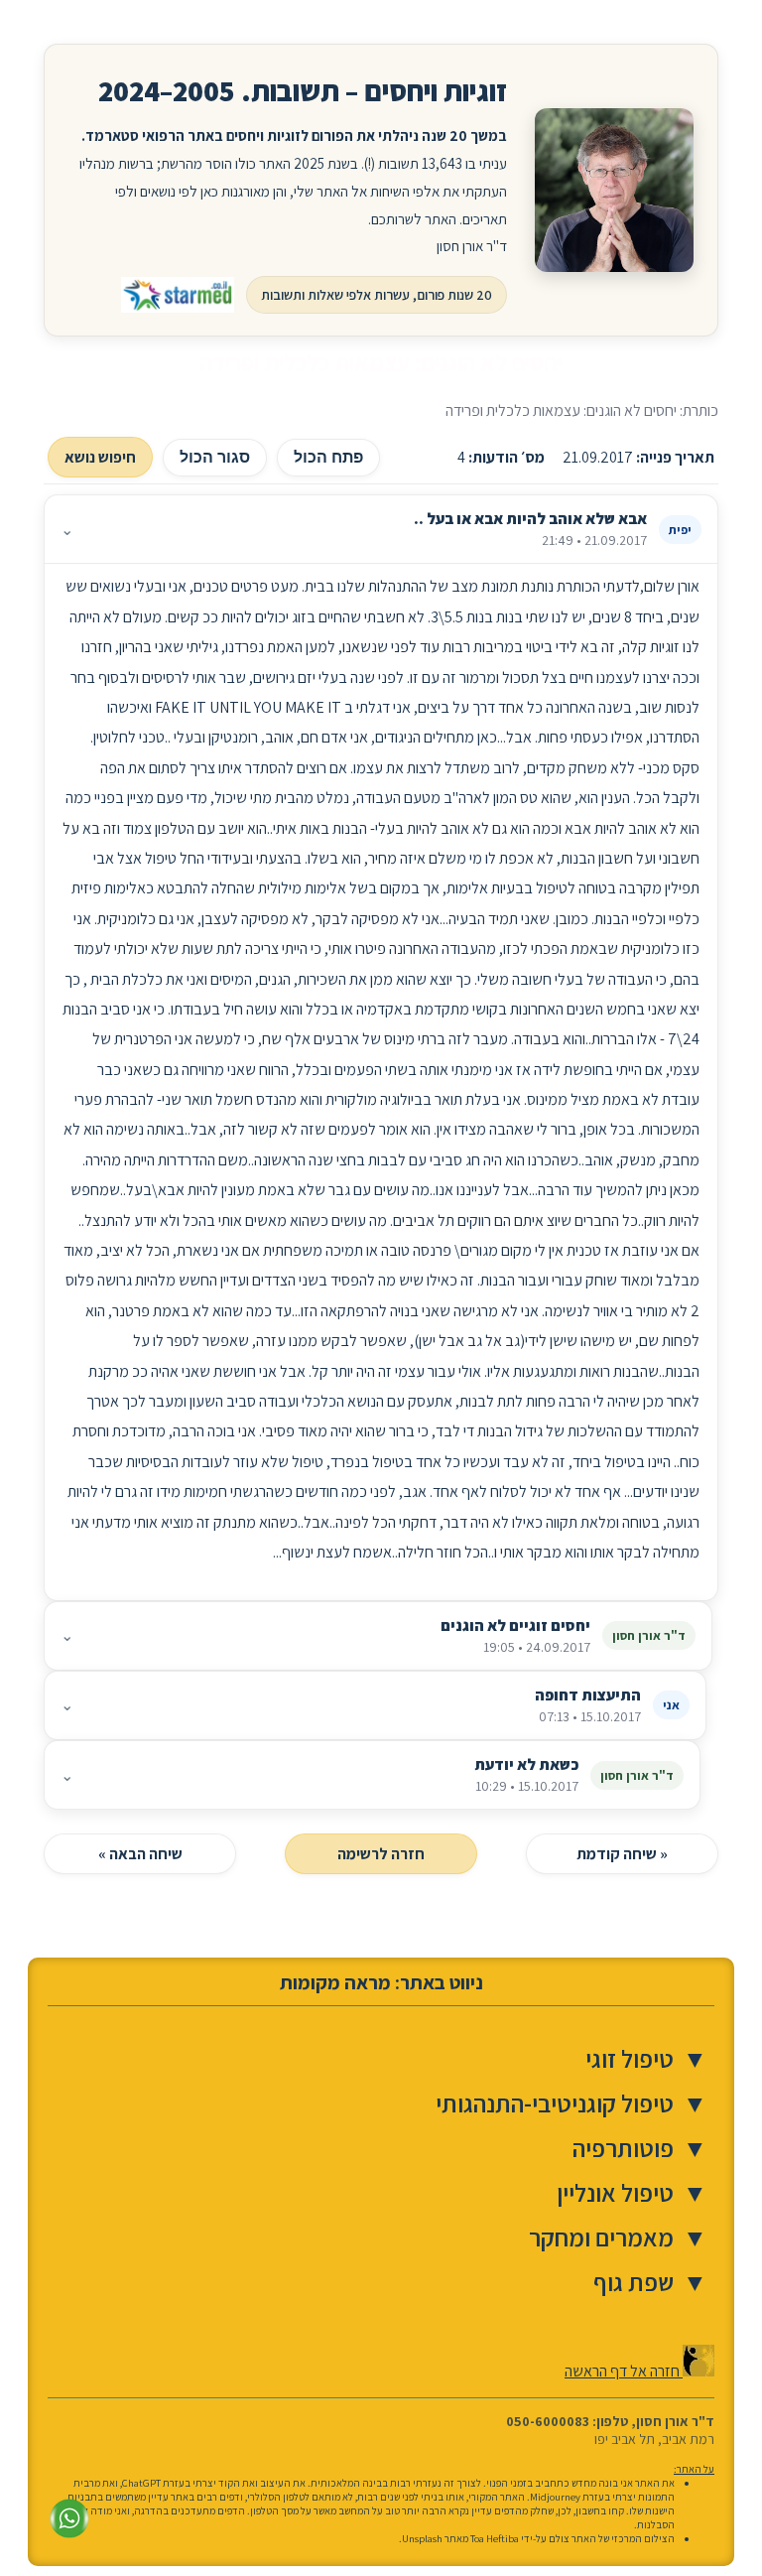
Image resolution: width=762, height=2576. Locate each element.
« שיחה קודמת (622, 1854)
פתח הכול (328, 457)
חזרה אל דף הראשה (624, 2371)
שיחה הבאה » (140, 1854)
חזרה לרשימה (381, 1854)
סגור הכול (215, 457)
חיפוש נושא (100, 457)
